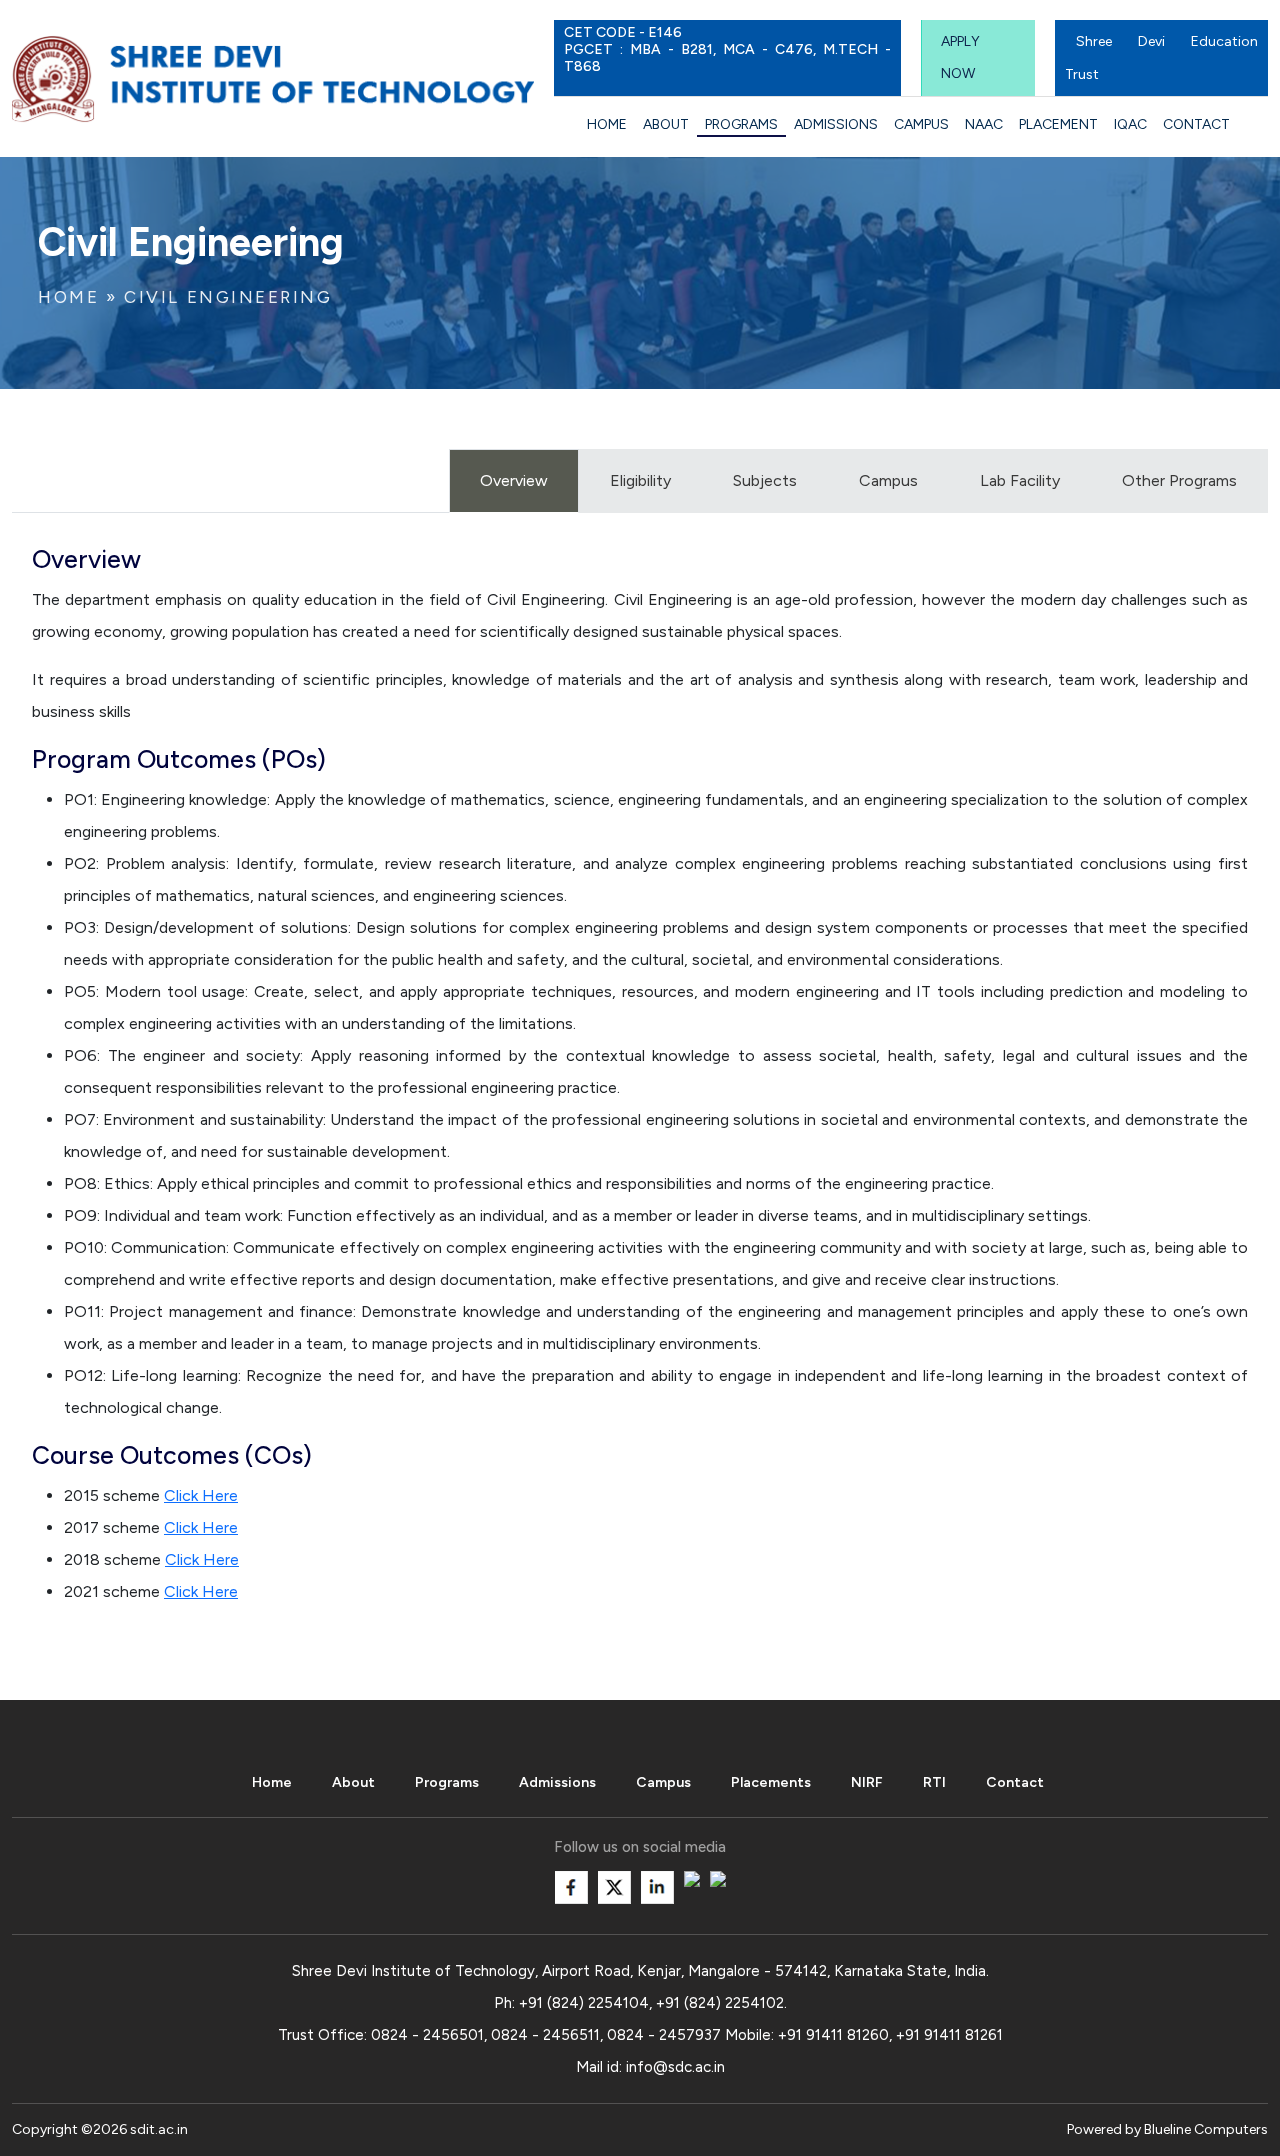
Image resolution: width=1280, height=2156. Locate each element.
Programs (741, 124)
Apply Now (960, 57)
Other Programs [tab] (1179, 480)
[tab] (888, 481)
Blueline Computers (1206, 2129)
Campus (921, 124)
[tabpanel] (640, 1084)
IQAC (1130, 124)
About (666, 124)
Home (607, 124)
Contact (1196, 124)
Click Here (201, 1495)
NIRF (867, 1782)
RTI (934, 1782)
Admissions (836, 124)
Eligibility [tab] (640, 480)
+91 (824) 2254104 (584, 2003)
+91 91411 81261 (949, 2035)
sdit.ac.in (159, 2129)
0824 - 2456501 (427, 2035)
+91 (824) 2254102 (720, 2003)
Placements (771, 1782)
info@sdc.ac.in (675, 2067)
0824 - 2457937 (664, 2035)
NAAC (984, 124)
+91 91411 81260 (833, 2035)
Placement (1058, 124)
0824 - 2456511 (545, 2035)
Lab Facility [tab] (1020, 480)
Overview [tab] (514, 480)
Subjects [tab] (765, 480)
